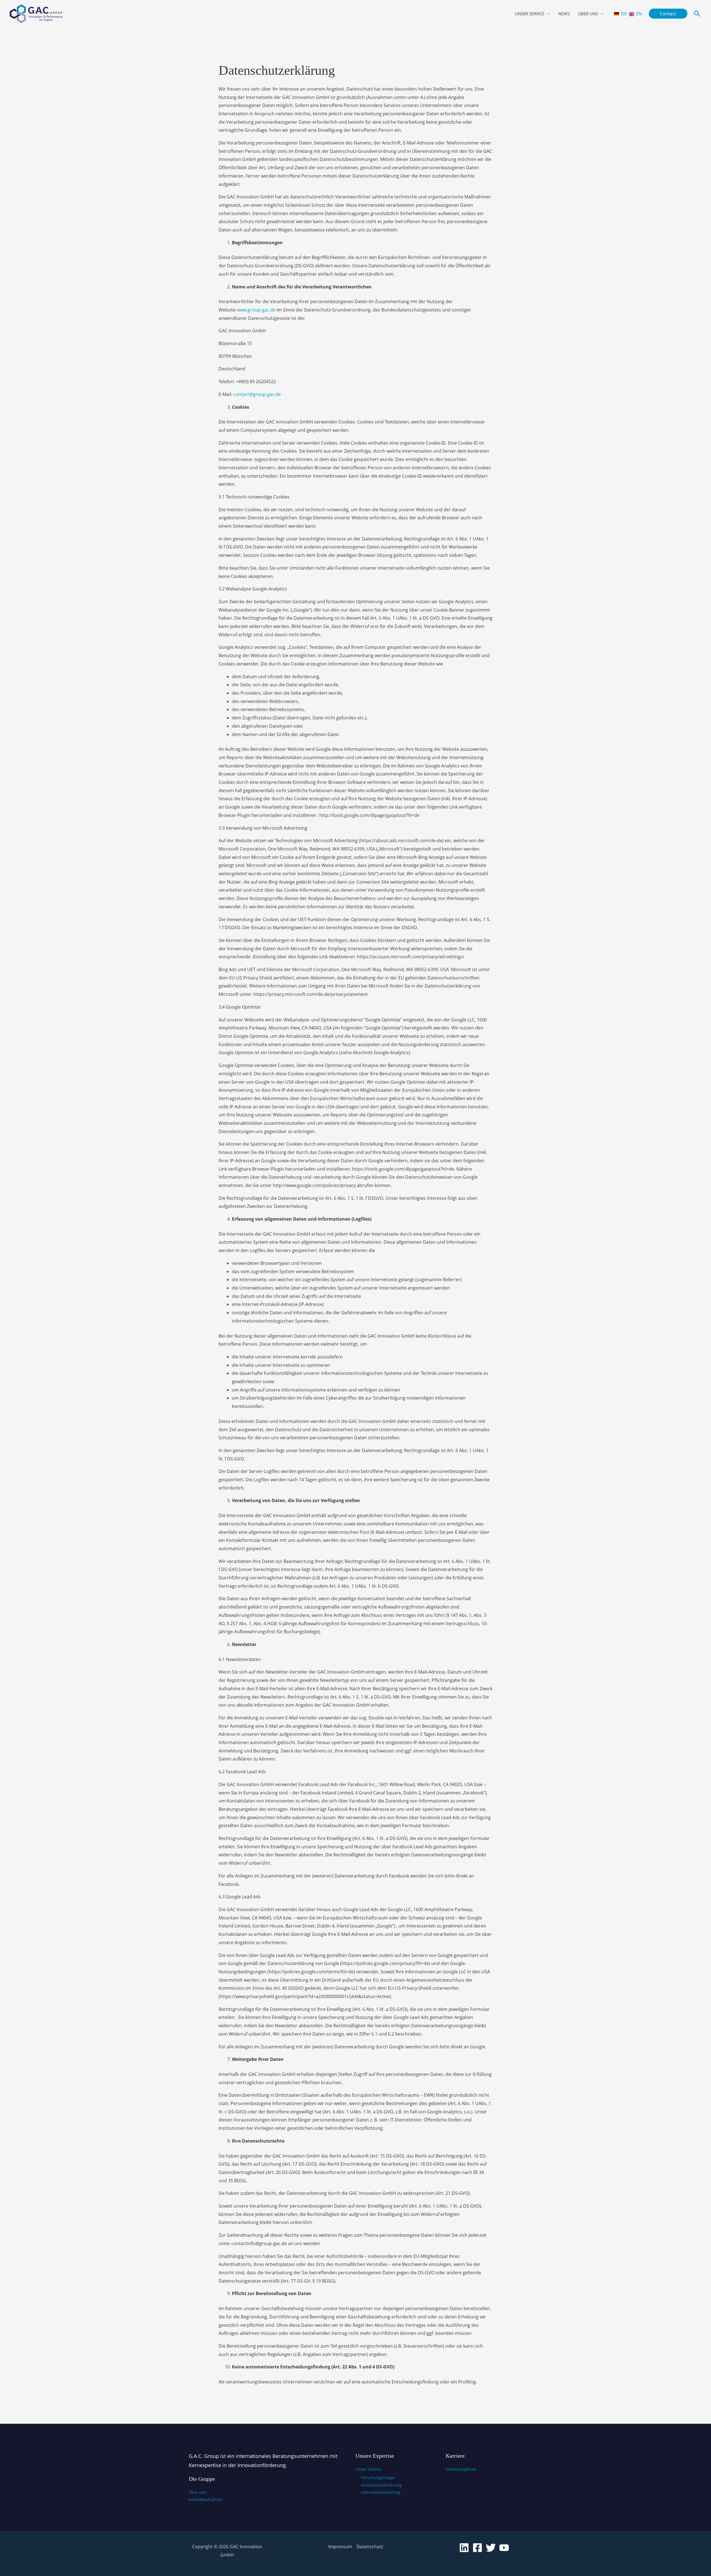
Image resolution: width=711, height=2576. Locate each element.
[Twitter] (491, 2548)
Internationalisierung (381, 2492)
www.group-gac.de (256, 310)
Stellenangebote (461, 2469)
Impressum (340, 2547)
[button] (668, 14)
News (564, 14)
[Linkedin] (464, 2548)
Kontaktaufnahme (206, 2499)
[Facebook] (477, 2548)
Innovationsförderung (381, 2485)
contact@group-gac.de (257, 394)
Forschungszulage (378, 2478)
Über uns (588, 14)
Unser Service (530, 14)
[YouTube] (504, 2548)
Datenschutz (370, 2547)
